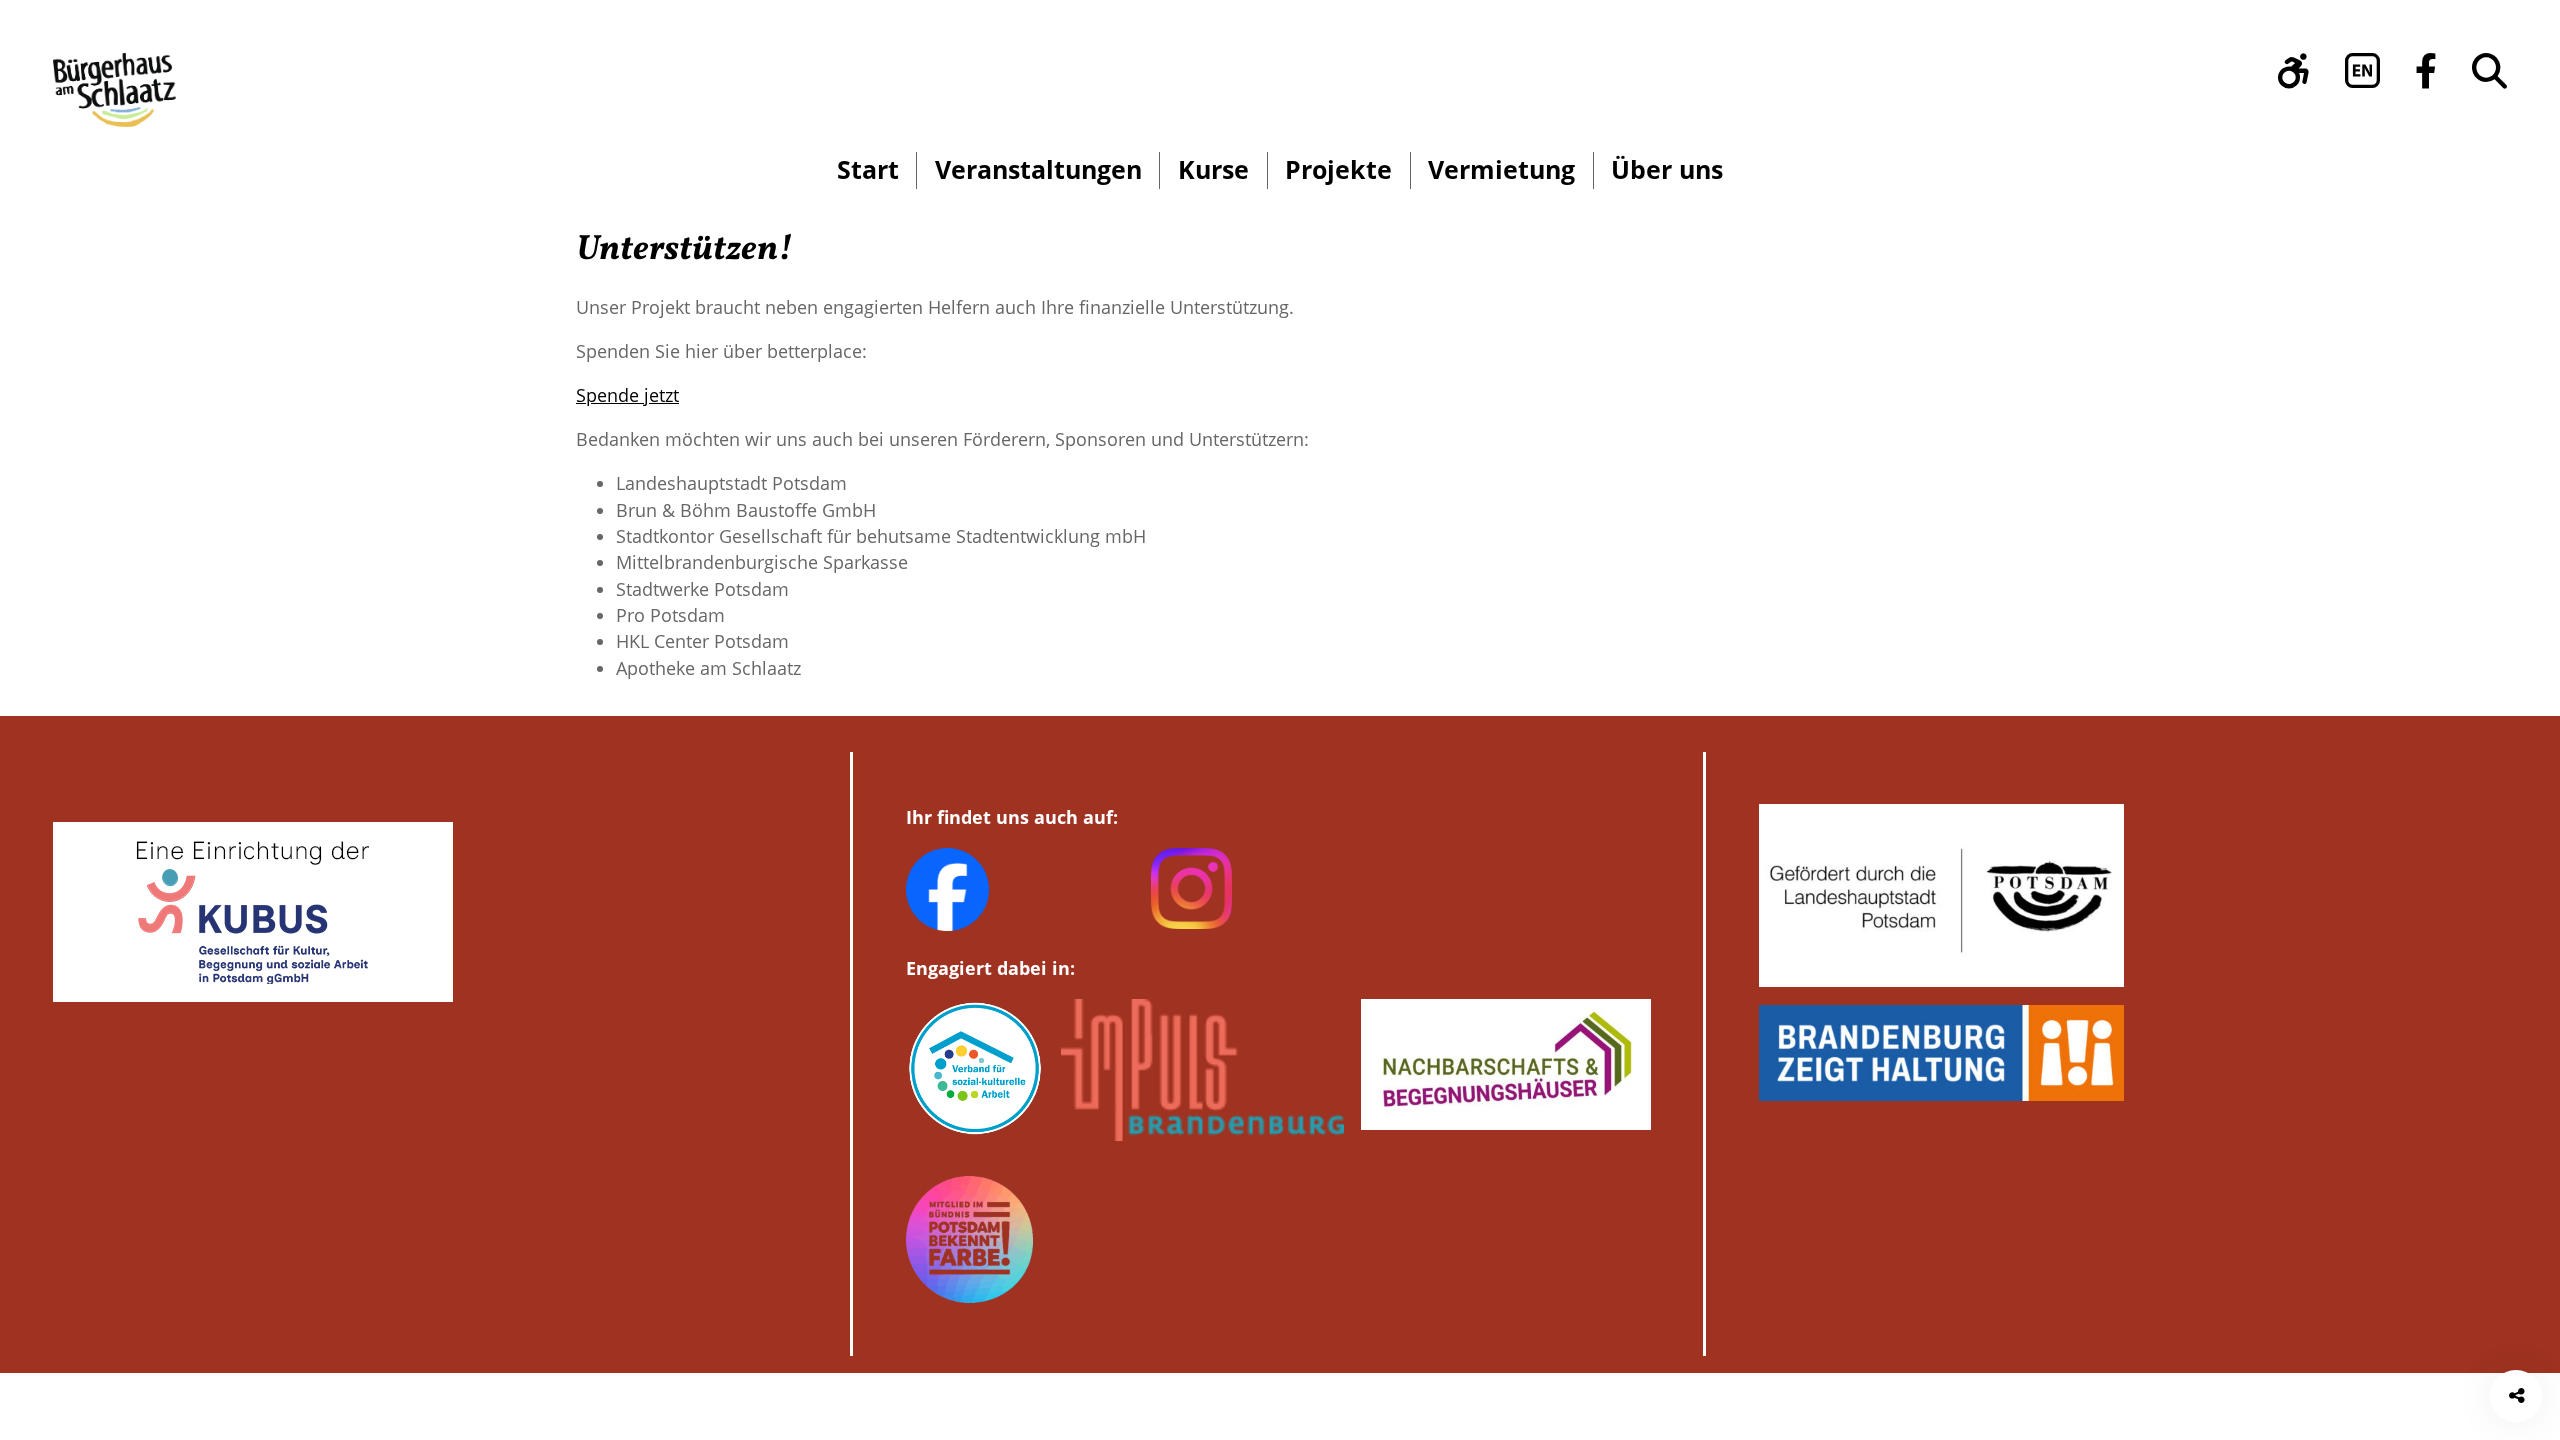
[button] (2294, 70)
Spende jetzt (627, 395)
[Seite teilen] (2516, 1396)
